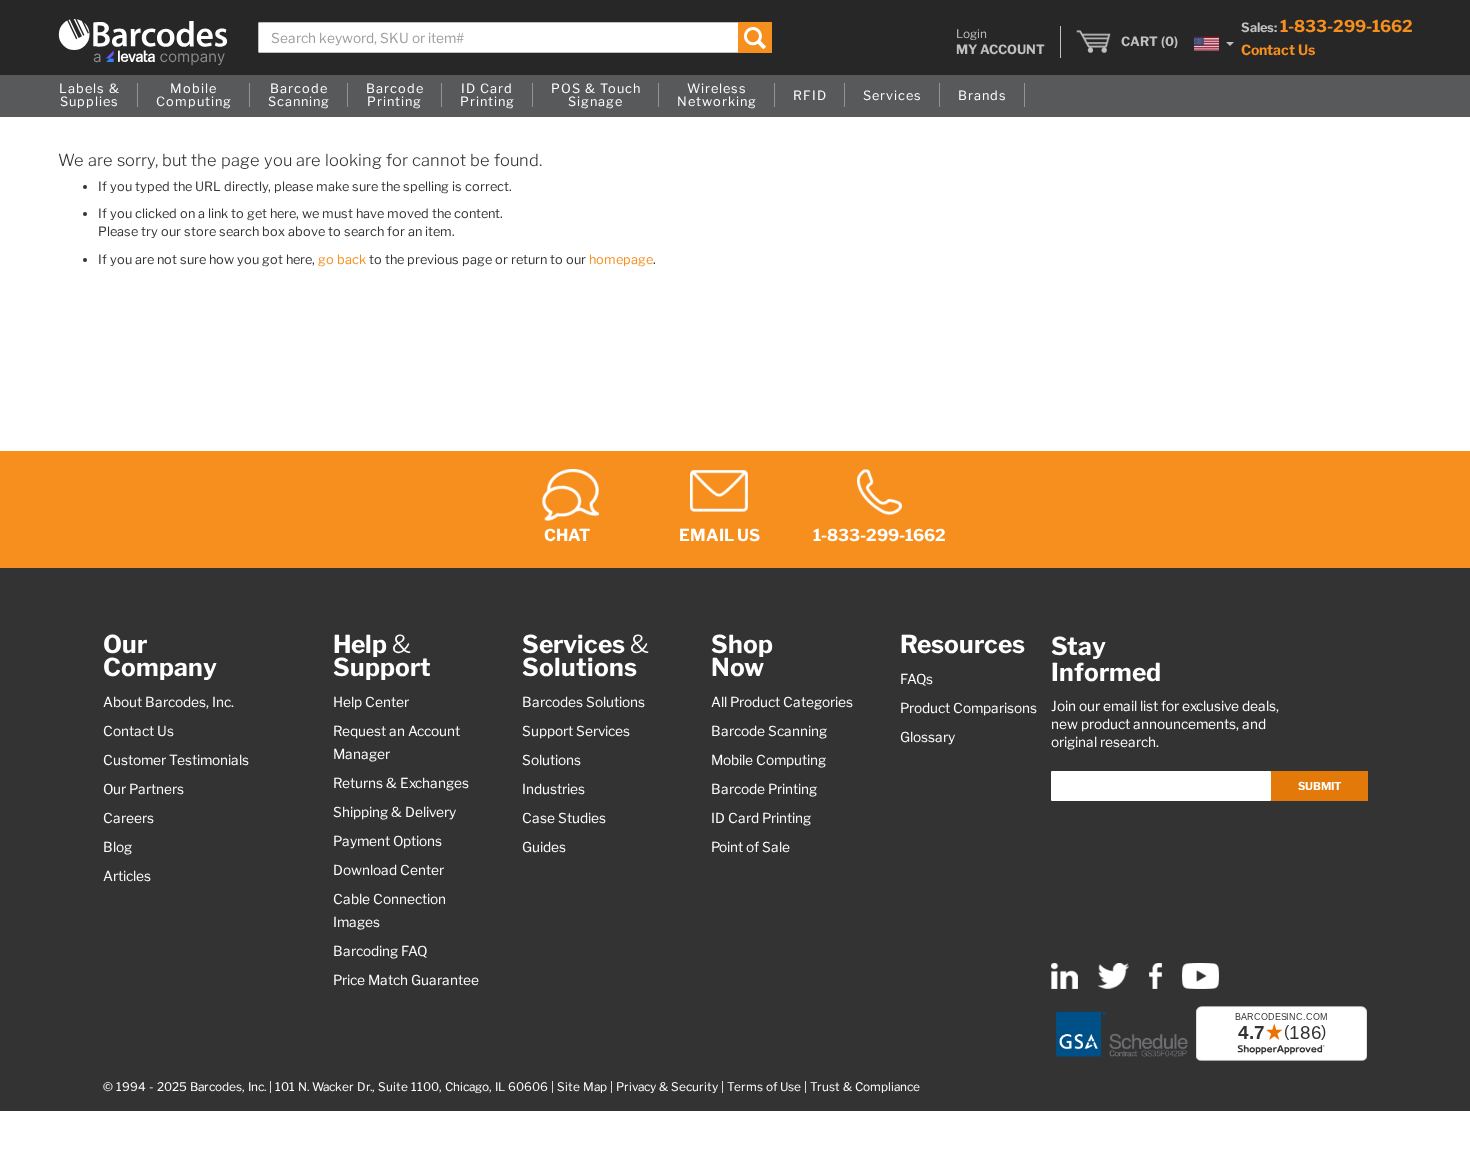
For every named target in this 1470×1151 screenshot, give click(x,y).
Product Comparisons (968, 708)
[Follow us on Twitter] (1113, 984)
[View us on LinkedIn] (1064, 984)
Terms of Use (764, 1087)
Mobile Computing (768, 760)
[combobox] (515, 37)
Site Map (582, 1087)
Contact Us (1278, 49)
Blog (117, 847)
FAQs (916, 679)
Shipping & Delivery (394, 812)
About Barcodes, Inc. (168, 702)
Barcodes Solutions (583, 702)
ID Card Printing (761, 818)
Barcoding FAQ (380, 951)
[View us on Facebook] (1155, 984)
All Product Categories (782, 702)
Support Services (576, 731)
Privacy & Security (667, 1087)
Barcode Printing (764, 789)
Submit (1319, 786)
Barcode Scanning (769, 731)
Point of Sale (750, 847)
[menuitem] (89, 96)
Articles (127, 876)
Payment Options (387, 841)
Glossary (927, 737)
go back (342, 259)
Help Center (371, 702)
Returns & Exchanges (401, 783)
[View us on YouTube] (1200, 984)
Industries (553, 789)
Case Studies (564, 818)
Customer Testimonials (176, 760)
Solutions (551, 760)
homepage (621, 259)
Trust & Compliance (865, 1087)
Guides (544, 847)
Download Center (388, 870)
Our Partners (143, 789)
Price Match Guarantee (406, 980)
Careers (128, 818)
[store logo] (143, 42)
